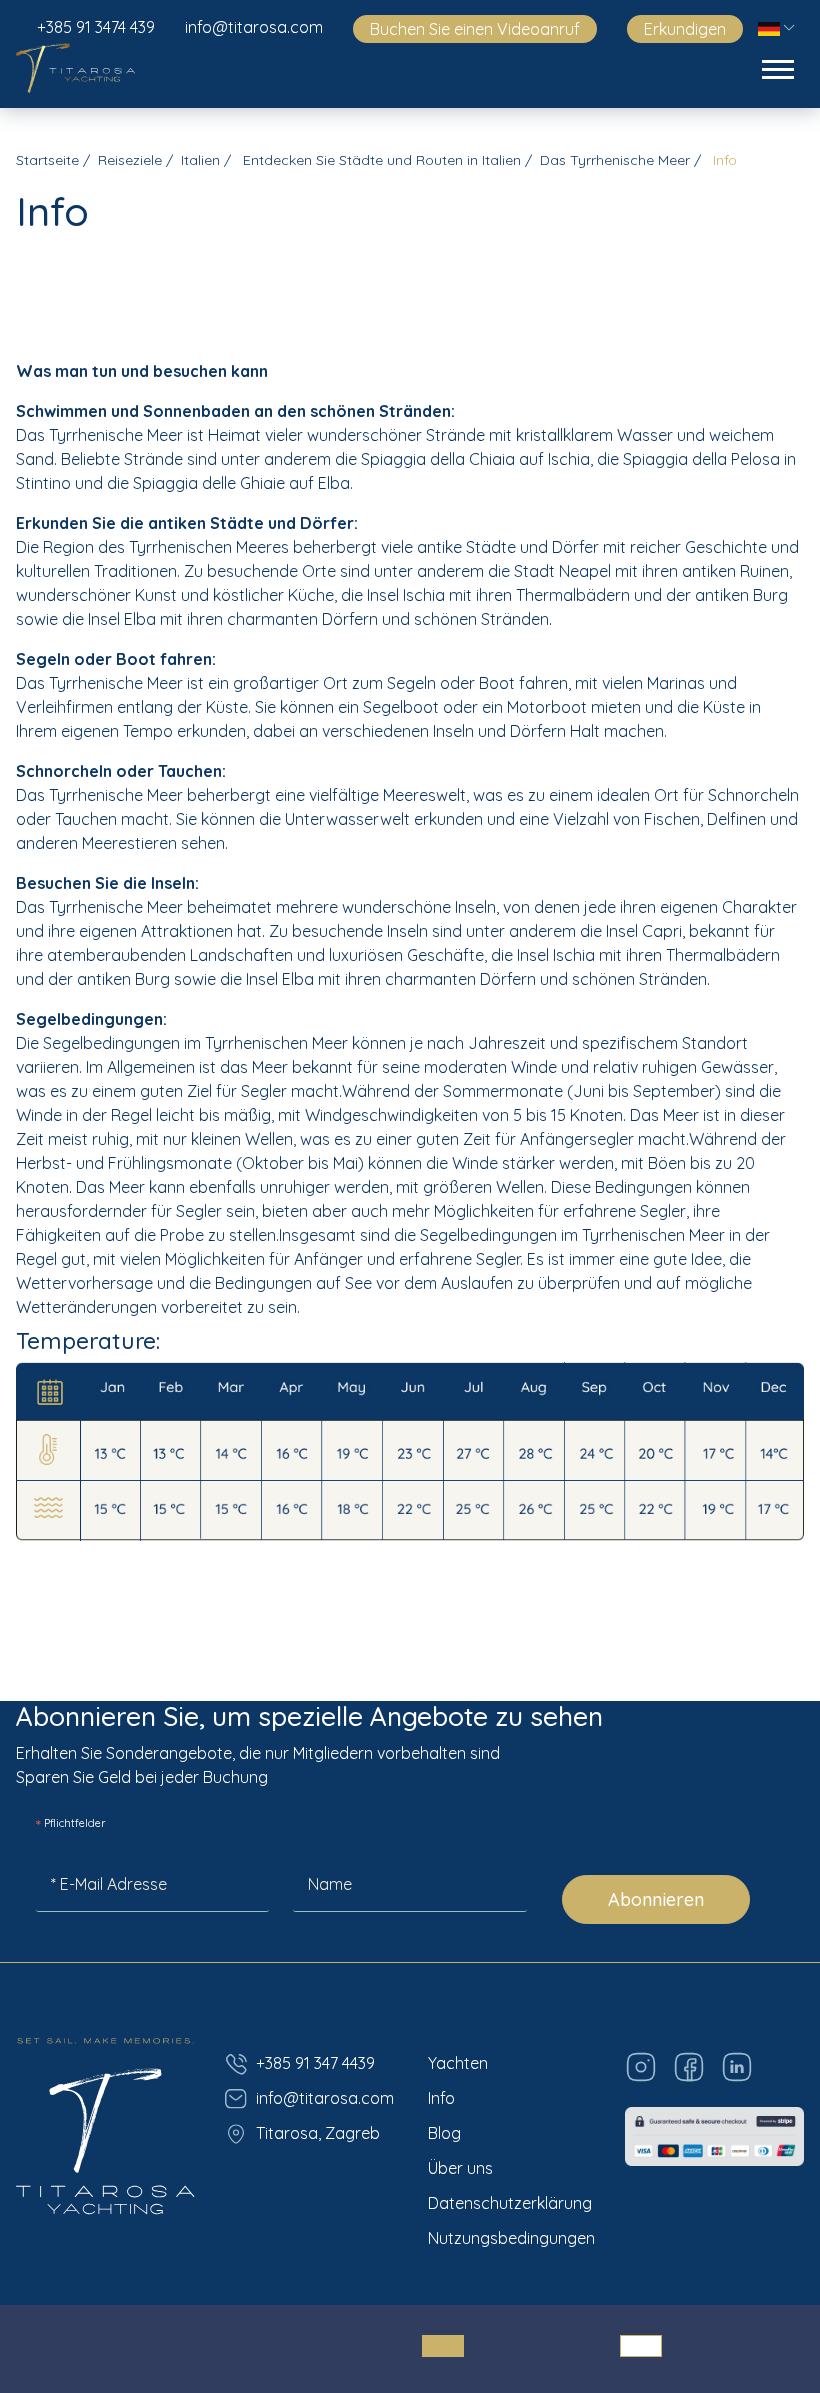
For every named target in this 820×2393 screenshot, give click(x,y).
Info (441, 2098)
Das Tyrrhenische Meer (615, 160)
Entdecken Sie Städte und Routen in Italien (380, 160)
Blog (444, 2133)
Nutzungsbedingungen (511, 2238)
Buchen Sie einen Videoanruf (475, 29)
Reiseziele (130, 160)
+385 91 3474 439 (96, 27)
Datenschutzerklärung (510, 2203)
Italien (200, 160)
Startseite (47, 160)
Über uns (460, 2168)
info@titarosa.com (254, 27)
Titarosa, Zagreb (318, 2133)
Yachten (458, 2063)
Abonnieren (656, 1899)
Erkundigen (685, 29)
